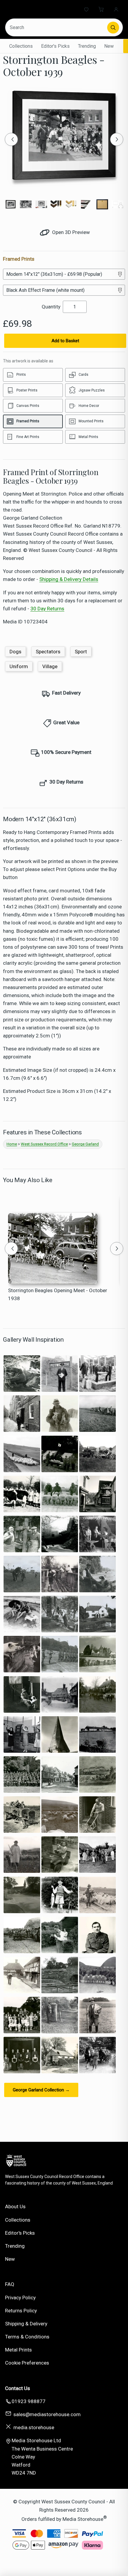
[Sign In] (116, 9)
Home (12, 1144)
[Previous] (11, 139)
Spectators (48, 652)
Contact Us (18, 2388)
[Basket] (101, 9)
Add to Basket (65, 341)
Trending (87, 46)
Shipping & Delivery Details (69, 579)
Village (50, 666)
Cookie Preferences (27, 2363)
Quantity (51, 307)
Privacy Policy (20, 2298)
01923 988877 (29, 2401)
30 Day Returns (47, 609)
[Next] (117, 139)
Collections (21, 46)
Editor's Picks (55, 46)
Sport (81, 652)
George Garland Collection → (41, 2090)
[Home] (29, 9)
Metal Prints (18, 2350)
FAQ (10, 2284)
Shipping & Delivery (26, 2324)
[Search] (113, 28)
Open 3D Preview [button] (70, 232)
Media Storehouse (83, 2519)
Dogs (15, 652)
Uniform (19, 666)
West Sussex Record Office (44, 1144)
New (109, 46)
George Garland (85, 1144)
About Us (15, 2206)
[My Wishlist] (86, 9)
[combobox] (57, 27)
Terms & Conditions (27, 2337)
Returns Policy (21, 2311)
